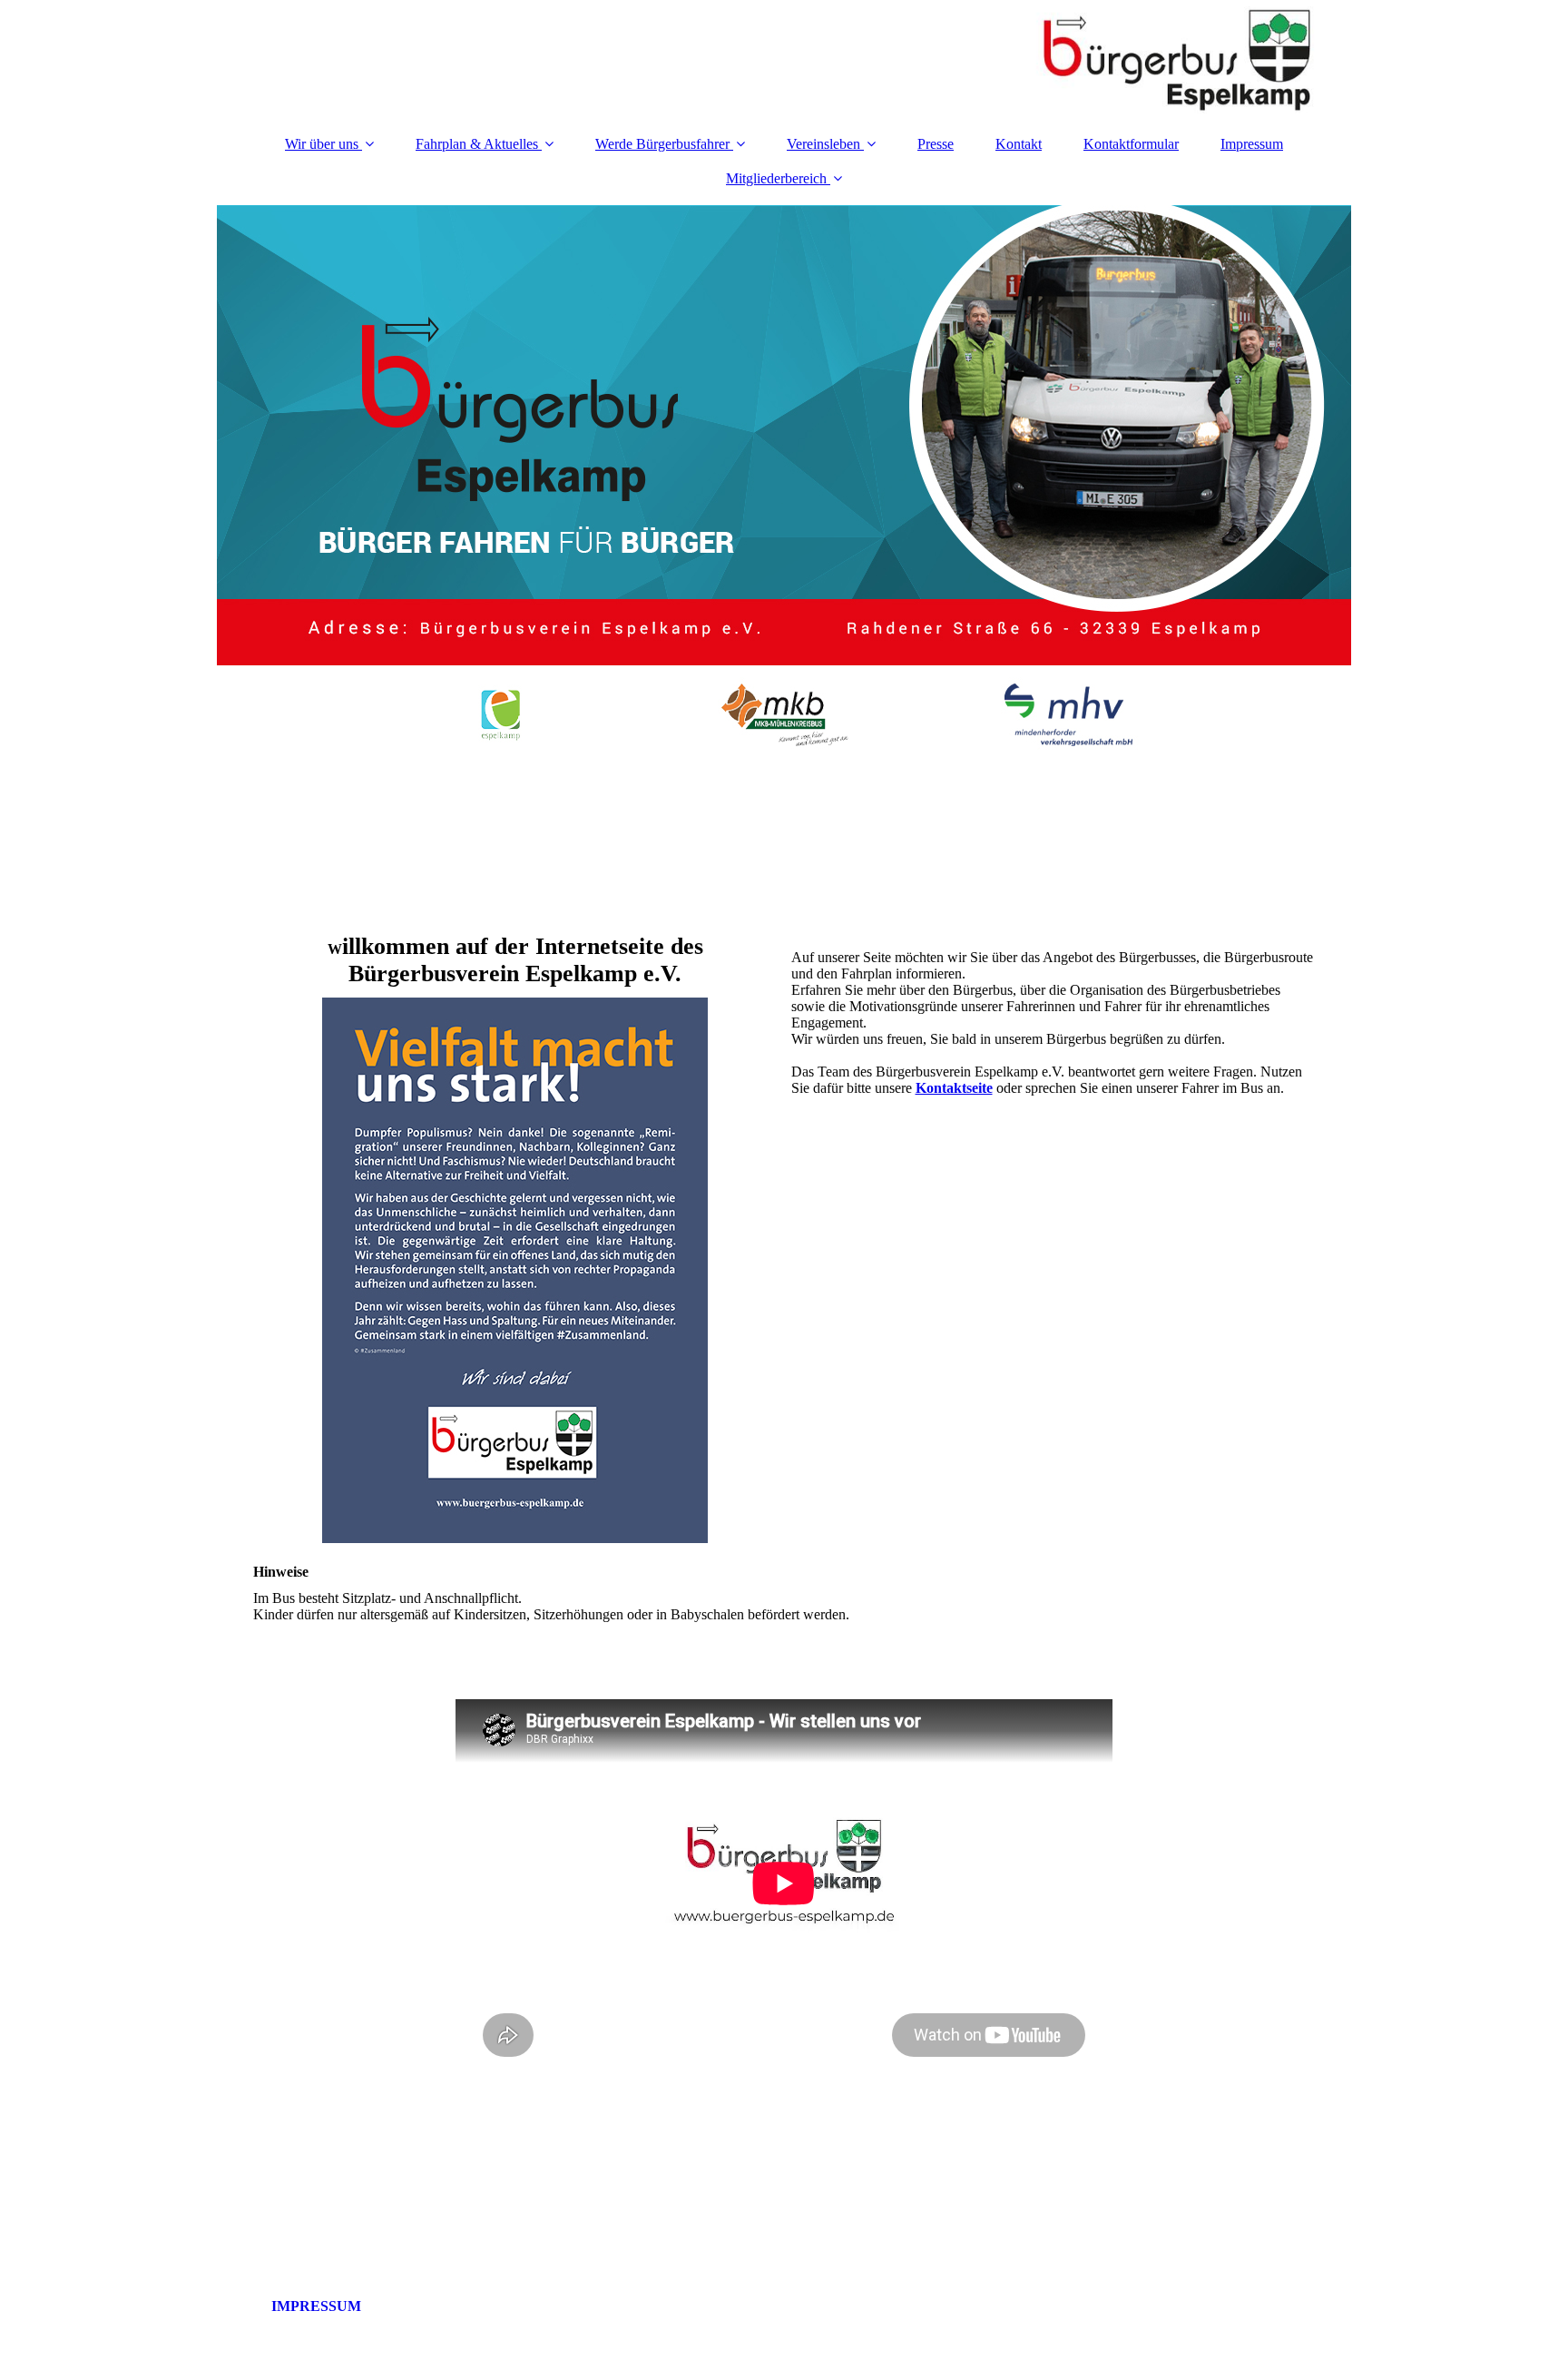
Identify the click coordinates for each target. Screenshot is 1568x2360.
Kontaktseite (954, 1088)
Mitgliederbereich (776, 178)
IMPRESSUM (289, 2306)
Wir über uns (322, 144)
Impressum (1252, 144)
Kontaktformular (1131, 144)
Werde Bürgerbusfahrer (662, 144)
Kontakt (1019, 144)
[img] (784, 59)
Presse (936, 144)
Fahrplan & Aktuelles (477, 144)
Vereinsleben (823, 144)
